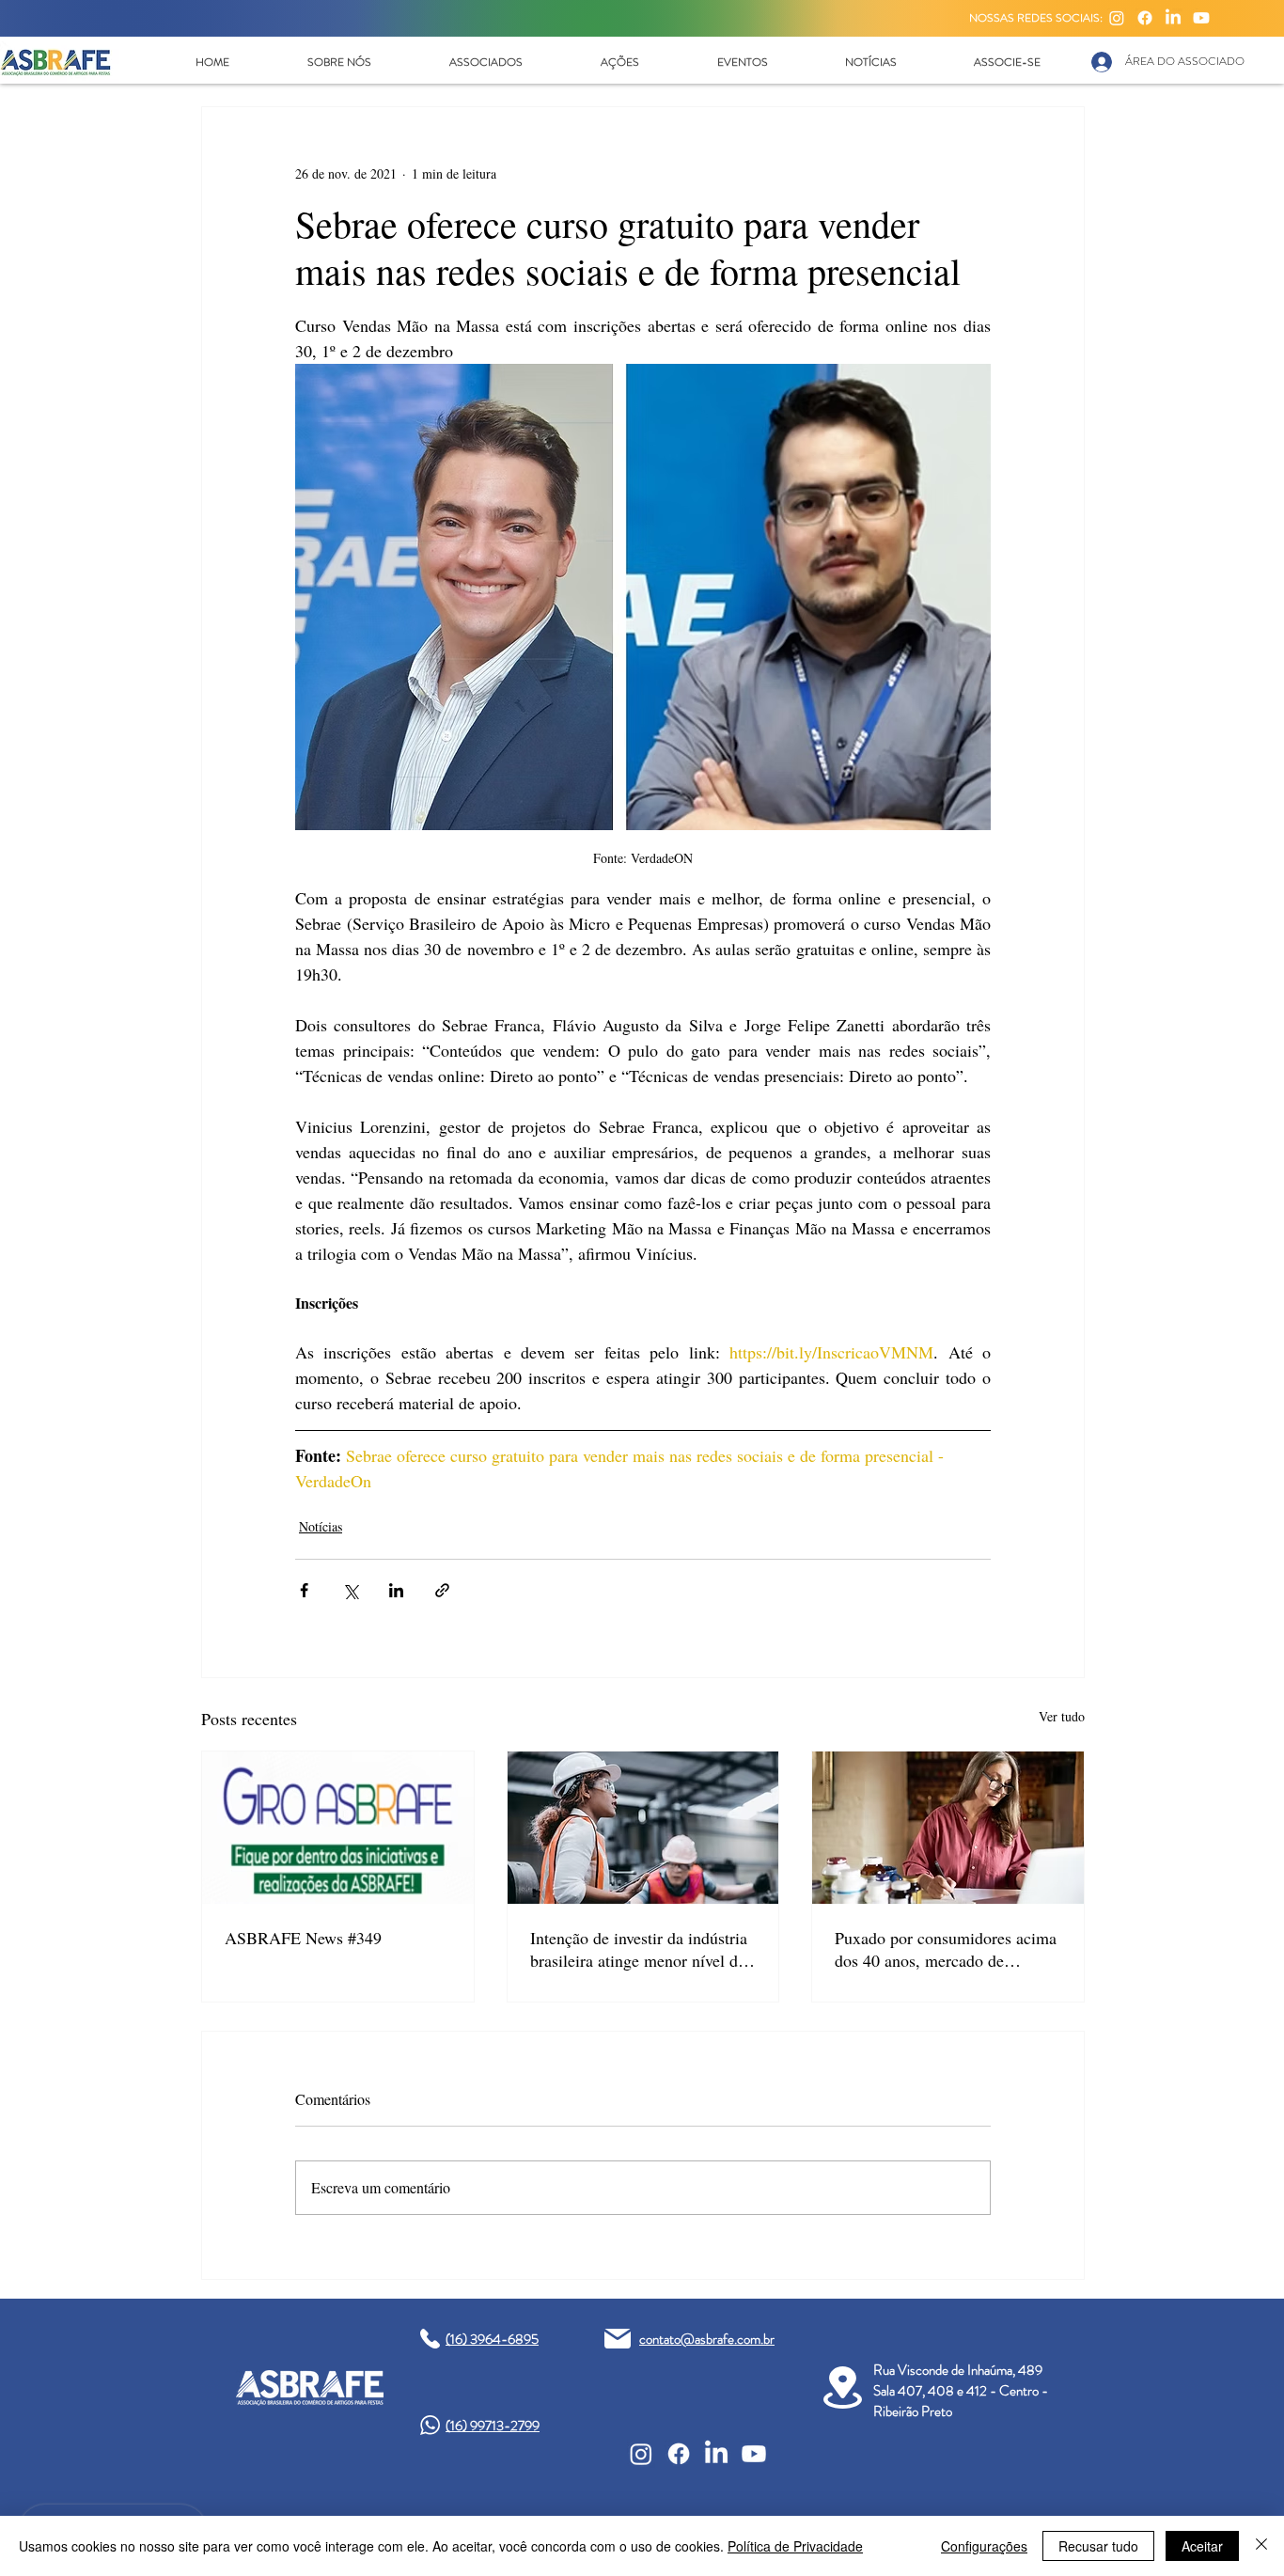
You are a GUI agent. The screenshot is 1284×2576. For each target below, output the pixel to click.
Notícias (321, 1526)
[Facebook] (1145, 18)
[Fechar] (1261, 2546)
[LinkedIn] (1173, 18)
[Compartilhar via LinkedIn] (396, 1590)
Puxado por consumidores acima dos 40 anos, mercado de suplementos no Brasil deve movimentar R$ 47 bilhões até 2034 (946, 1949)
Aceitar (1202, 2546)
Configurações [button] (984, 2546)
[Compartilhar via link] (442, 1590)
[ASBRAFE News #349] (338, 1828)
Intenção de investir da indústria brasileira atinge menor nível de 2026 (639, 1949)
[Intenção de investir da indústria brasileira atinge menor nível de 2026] (643, 1828)
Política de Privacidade (795, 2546)
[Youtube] (1201, 18)
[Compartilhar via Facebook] (304, 1590)
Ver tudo (1062, 1716)
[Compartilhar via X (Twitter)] (350, 1590)
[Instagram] (1117, 18)
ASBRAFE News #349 (303, 1938)
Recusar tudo (1098, 2546)
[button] (339, 62)
